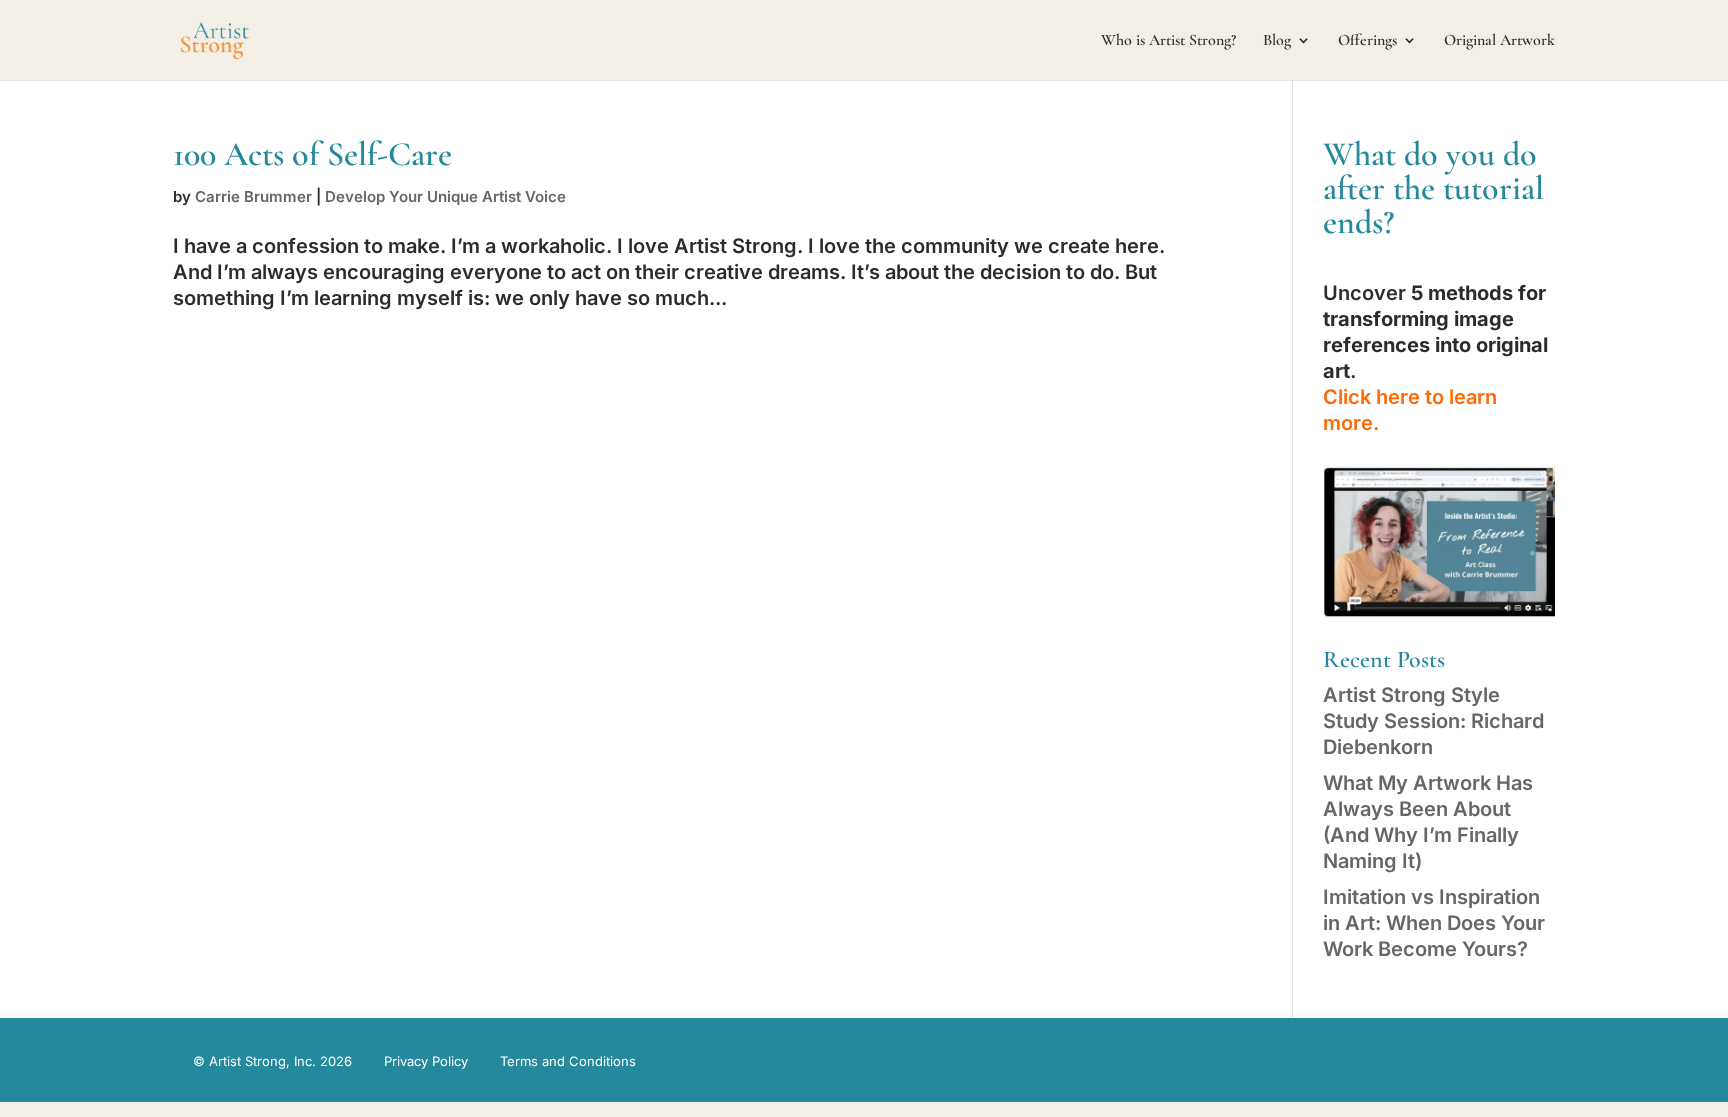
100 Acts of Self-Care (312, 154)
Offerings (1367, 41)
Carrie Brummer (253, 196)
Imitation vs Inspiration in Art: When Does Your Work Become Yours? (1434, 923)
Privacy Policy (426, 1061)
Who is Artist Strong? (1168, 41)
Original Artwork (1499, 41)
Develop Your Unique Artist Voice (445, 196)
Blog (1277, 41)
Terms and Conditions (568, 1061)
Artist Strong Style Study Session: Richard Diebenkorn (1433, 721)
